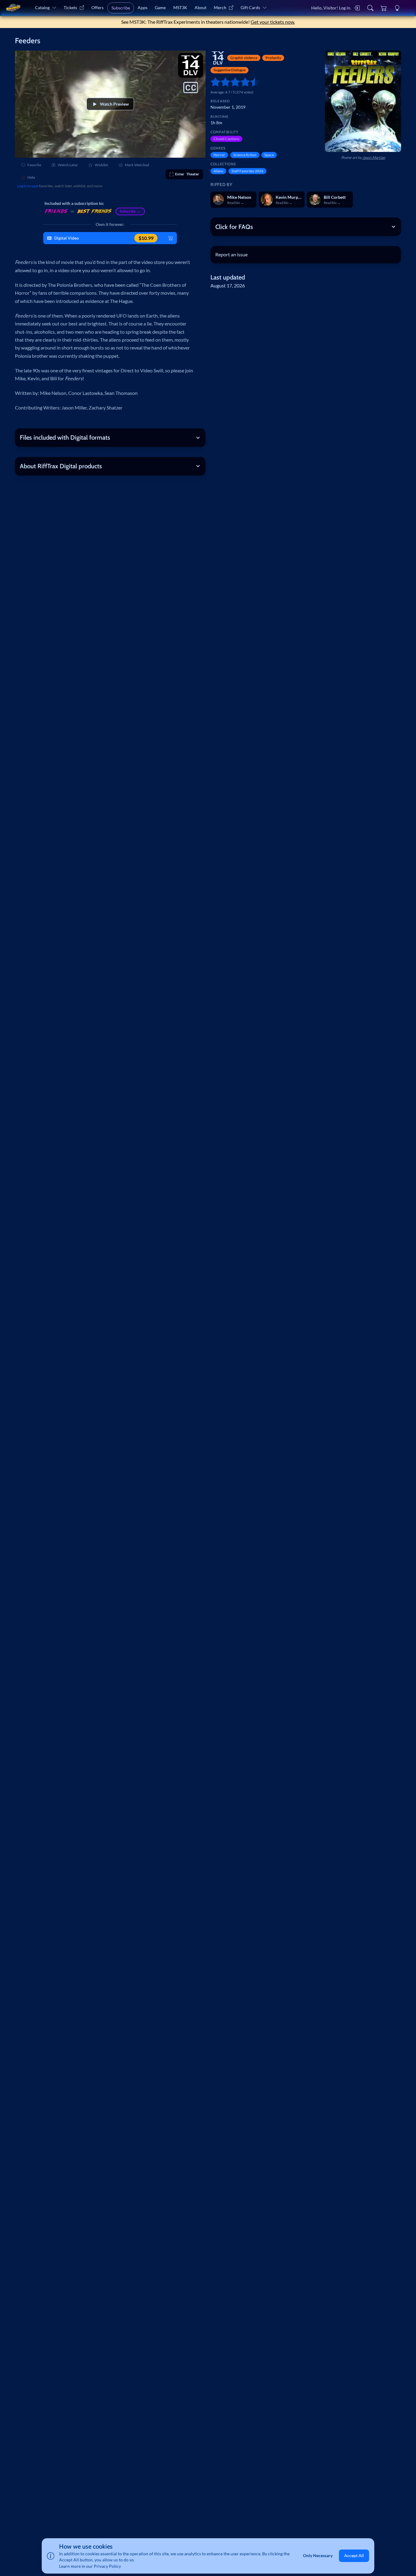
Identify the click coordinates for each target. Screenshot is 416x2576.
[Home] (13, 8)
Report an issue (231, 254)
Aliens (218, 171)
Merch (220, 7)
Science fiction (245, 155)
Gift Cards (250, 7)
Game (160, 7)
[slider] (213, 82)
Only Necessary (318, 2556)
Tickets (70, 7)
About (201, 7)
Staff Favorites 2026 (247, 171)
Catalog (42, 7)
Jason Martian (374, 158)
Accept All (354, 2556)
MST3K (180, 7)
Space (269, 155)
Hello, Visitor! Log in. (331, 8)
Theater (187, 174)
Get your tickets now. (273, 22)
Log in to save (28, 186)
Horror (219, 155)
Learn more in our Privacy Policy (90, 2566)
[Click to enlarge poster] (363, 101)
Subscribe (121, 8)
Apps (143, 7)
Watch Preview (114, 104)
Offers (97, 7)
